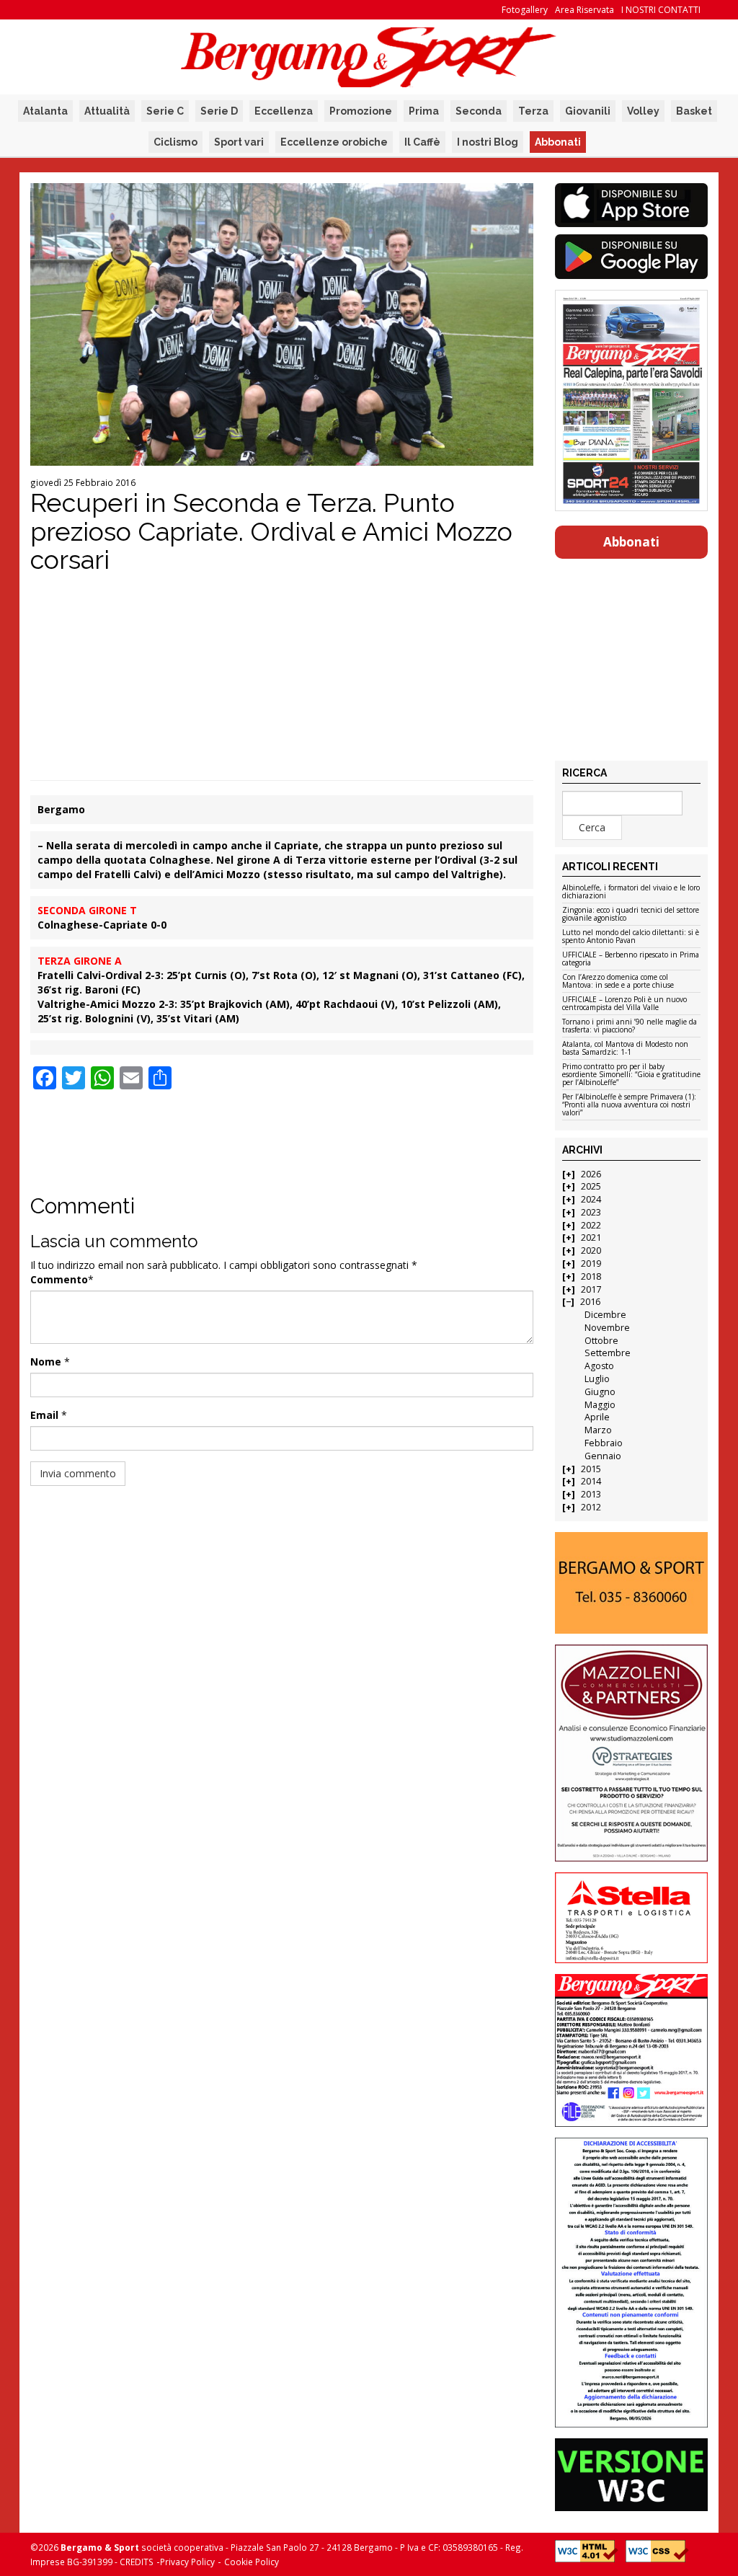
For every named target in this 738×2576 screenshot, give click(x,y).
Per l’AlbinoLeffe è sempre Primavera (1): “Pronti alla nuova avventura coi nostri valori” (629, 1105)
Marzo (598, 1430)
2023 (591, 1212)
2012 (591, 1507)
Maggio (600, 1405)
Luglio (597, 1379)
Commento (59, 1279)
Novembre (607, 1328)
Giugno (600, 1392)
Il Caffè (422, 142)
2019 (591, 1263)
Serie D (219, 111)
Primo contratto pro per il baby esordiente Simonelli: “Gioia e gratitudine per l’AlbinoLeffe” (631, 1075)
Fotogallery (525, 10)
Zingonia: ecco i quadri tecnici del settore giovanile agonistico (631, 915)
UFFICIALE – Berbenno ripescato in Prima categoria (631, 959)
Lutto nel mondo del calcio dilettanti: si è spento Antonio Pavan (631, 937)
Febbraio (604, 1443)
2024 (591, 1199)
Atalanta (45, 111)
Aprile (597, 1417)
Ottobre (601, 1341)
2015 (591, 1469)
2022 (591, 1225)
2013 (591, 1494)
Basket (694, 111)
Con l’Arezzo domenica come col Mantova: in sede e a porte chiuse (618, 982)
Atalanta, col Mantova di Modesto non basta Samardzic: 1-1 (625, 1049)
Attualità (107, 111)
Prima (424, 111)
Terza (533, 111)
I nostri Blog (488, 142)
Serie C (165, 111)
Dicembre (605, 1315)
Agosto (599, 1366)
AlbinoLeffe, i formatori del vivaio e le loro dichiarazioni (631, 892)
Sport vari (239, 142)
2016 (590, 1302)
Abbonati (558, 142)
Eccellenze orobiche (334, 142)
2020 (591, 1251)
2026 (591, 1174)
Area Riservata (584, 10)
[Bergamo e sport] (632, 1583)
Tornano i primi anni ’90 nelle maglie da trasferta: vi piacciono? (630, 1026)
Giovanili (588, 111)
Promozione (361, 111)
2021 (591, 1238)
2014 (591, 1481)
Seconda (479, 111)
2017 (591, 1289)
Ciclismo (175, 142)
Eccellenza (284, 111)
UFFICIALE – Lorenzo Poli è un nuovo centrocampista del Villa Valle (624, 1004)
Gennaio (603, 1456)
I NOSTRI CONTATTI (661, 10)
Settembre (608, 1353)
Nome (46, 1362)
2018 (591, 1276)
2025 (591, 1186)
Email (44, 1415)
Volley (643, 111)
